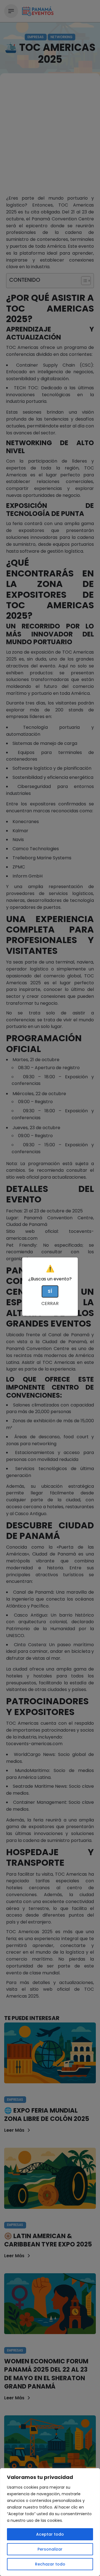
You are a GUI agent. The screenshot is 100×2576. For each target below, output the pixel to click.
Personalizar (50, 2549)
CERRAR (50, 1303)
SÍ (50, 1291)
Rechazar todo (50, 2564)
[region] (50, 2522)
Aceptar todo (50, 2534)
